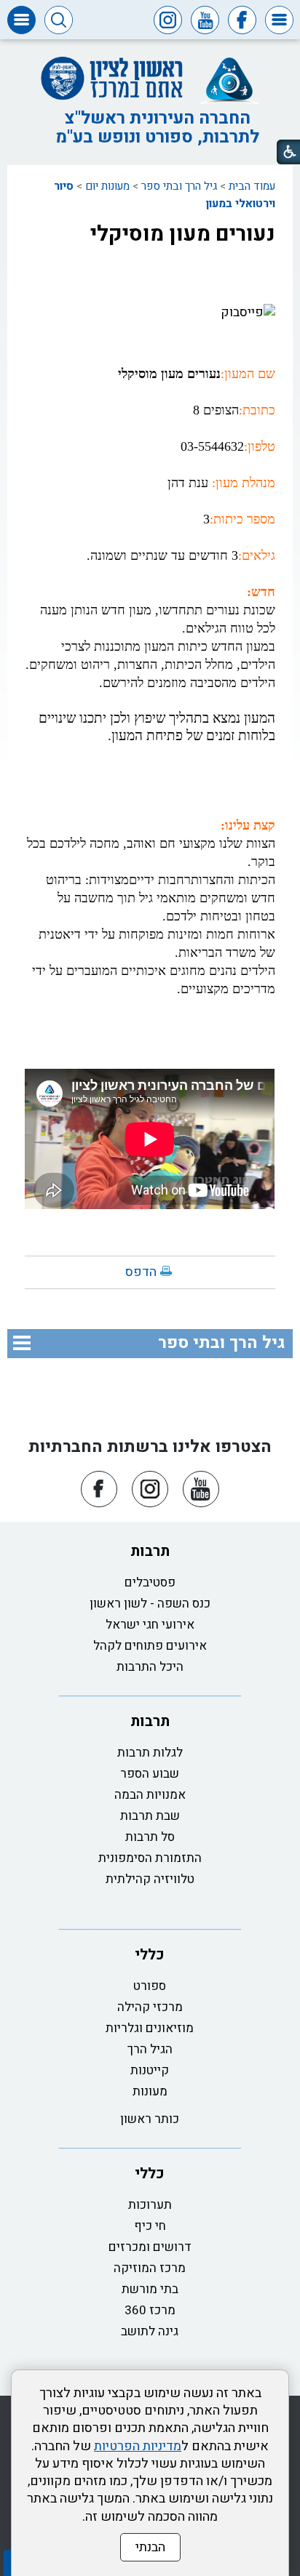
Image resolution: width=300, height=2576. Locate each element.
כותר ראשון (150, 2119)
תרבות (150, 1551)
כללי (150, 1955)
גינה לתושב (150, 2331)
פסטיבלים (150, 1582)
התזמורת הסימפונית (150, 1858)
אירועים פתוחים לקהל (150, 1646)
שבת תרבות (150, 1816)
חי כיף (150, 2226)
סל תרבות (150, 1837)
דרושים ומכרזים (150, 2247)
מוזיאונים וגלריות (150, 2028)
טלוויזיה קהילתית (150, 1879)
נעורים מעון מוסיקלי (183, 234)
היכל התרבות (150, 1667)
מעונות (150, 2091)
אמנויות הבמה (150, 1795)
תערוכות (150, 2205)
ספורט (150, 1986)
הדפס (141, 1272)
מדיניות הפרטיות (138, 2446)
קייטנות (150, 2070)
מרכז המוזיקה (150, 2268)
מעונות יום (107, 186)
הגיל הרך (150, 2049)
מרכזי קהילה (150, 2007)
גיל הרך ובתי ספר (179, 186)
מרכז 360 (150, 2310)
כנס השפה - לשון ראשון (150, 1604)
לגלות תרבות (150, 1753)
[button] (279, 20)
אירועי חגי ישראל (150, 1625)
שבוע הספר (150, 1774)
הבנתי (150, 2547)
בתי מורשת (150, 2289)
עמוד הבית (252, 186)
